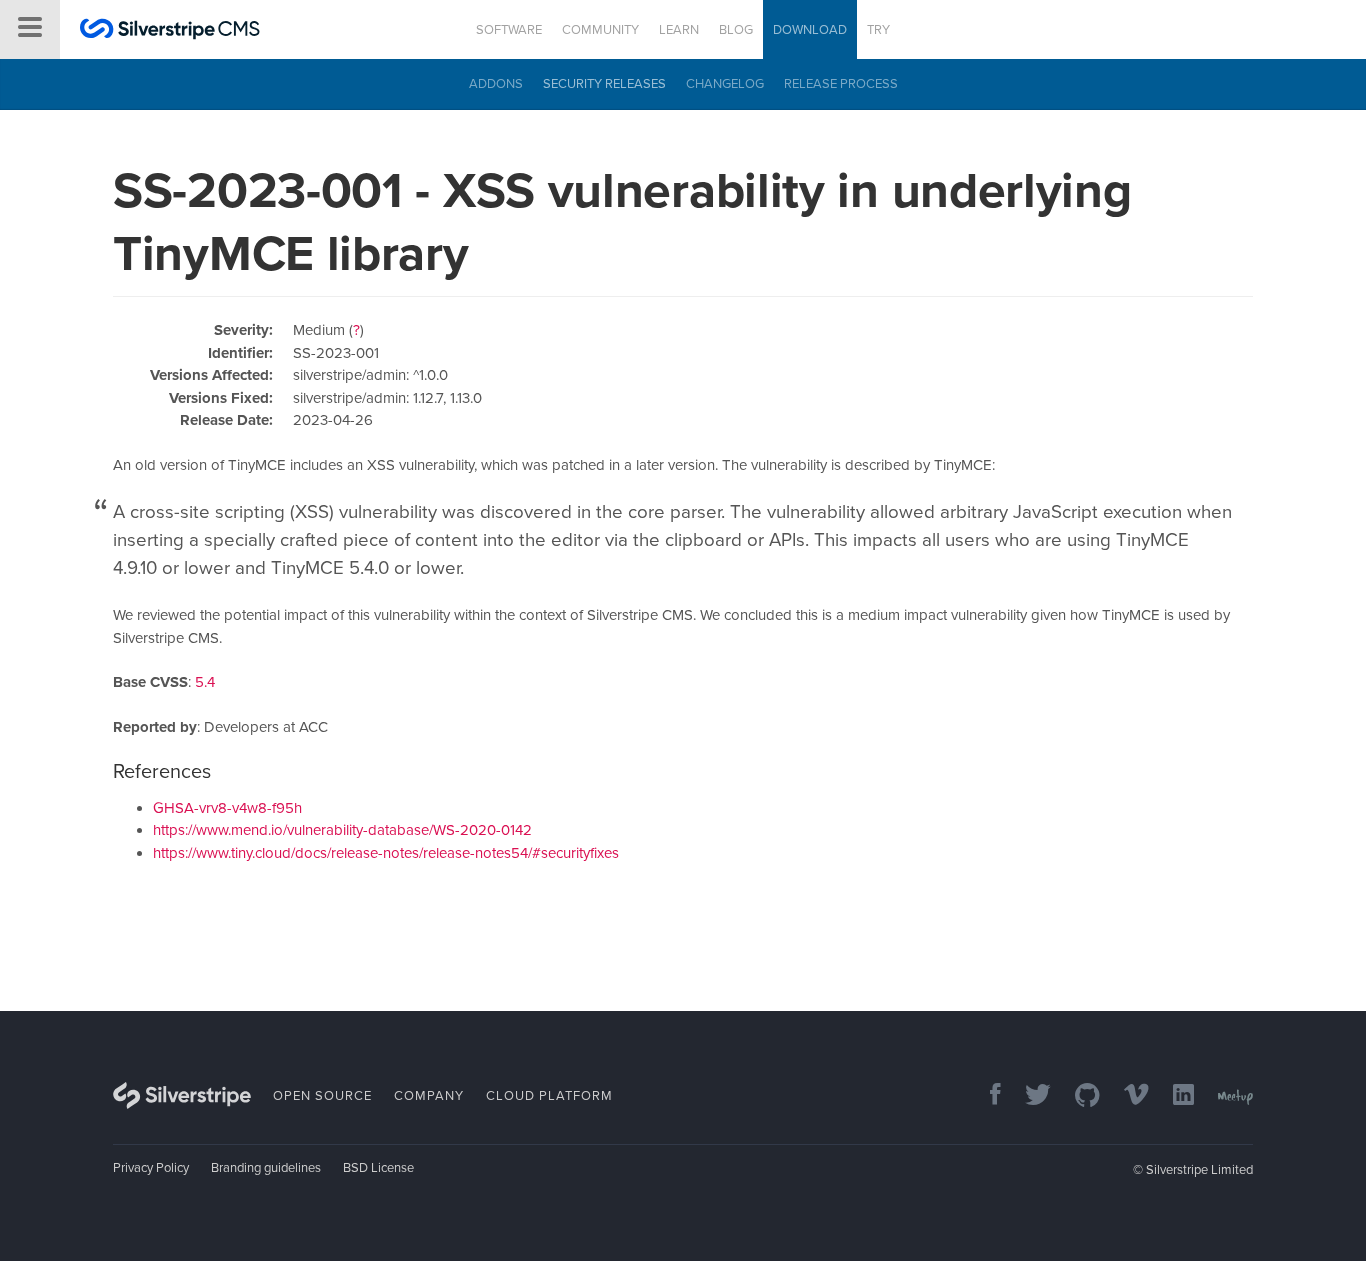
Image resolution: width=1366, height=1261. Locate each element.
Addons (496, 84)
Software (509, 30)
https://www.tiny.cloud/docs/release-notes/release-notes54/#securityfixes (386, 853)
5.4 (205, 682)
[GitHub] (1077, 1096)
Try (878, 30)
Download (810, 30)
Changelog (725, 84)
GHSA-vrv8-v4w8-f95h (227, 808)
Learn (679, 30)
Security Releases (604, 84)
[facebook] (985, 1096)
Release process (841, 84)
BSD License (378, 1168)
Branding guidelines (266, 1168)
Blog (736, 30)
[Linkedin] (1173, 1096)
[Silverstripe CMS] (170, 31)
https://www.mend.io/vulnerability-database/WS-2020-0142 (342, 830)
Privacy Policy (151, 1168)
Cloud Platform (549, 1096)
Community (600, 30)
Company (429, 1096)
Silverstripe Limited (1199, 1170)
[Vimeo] (1126, 1096)
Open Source (322, 1096)
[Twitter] (1028, 1096)
